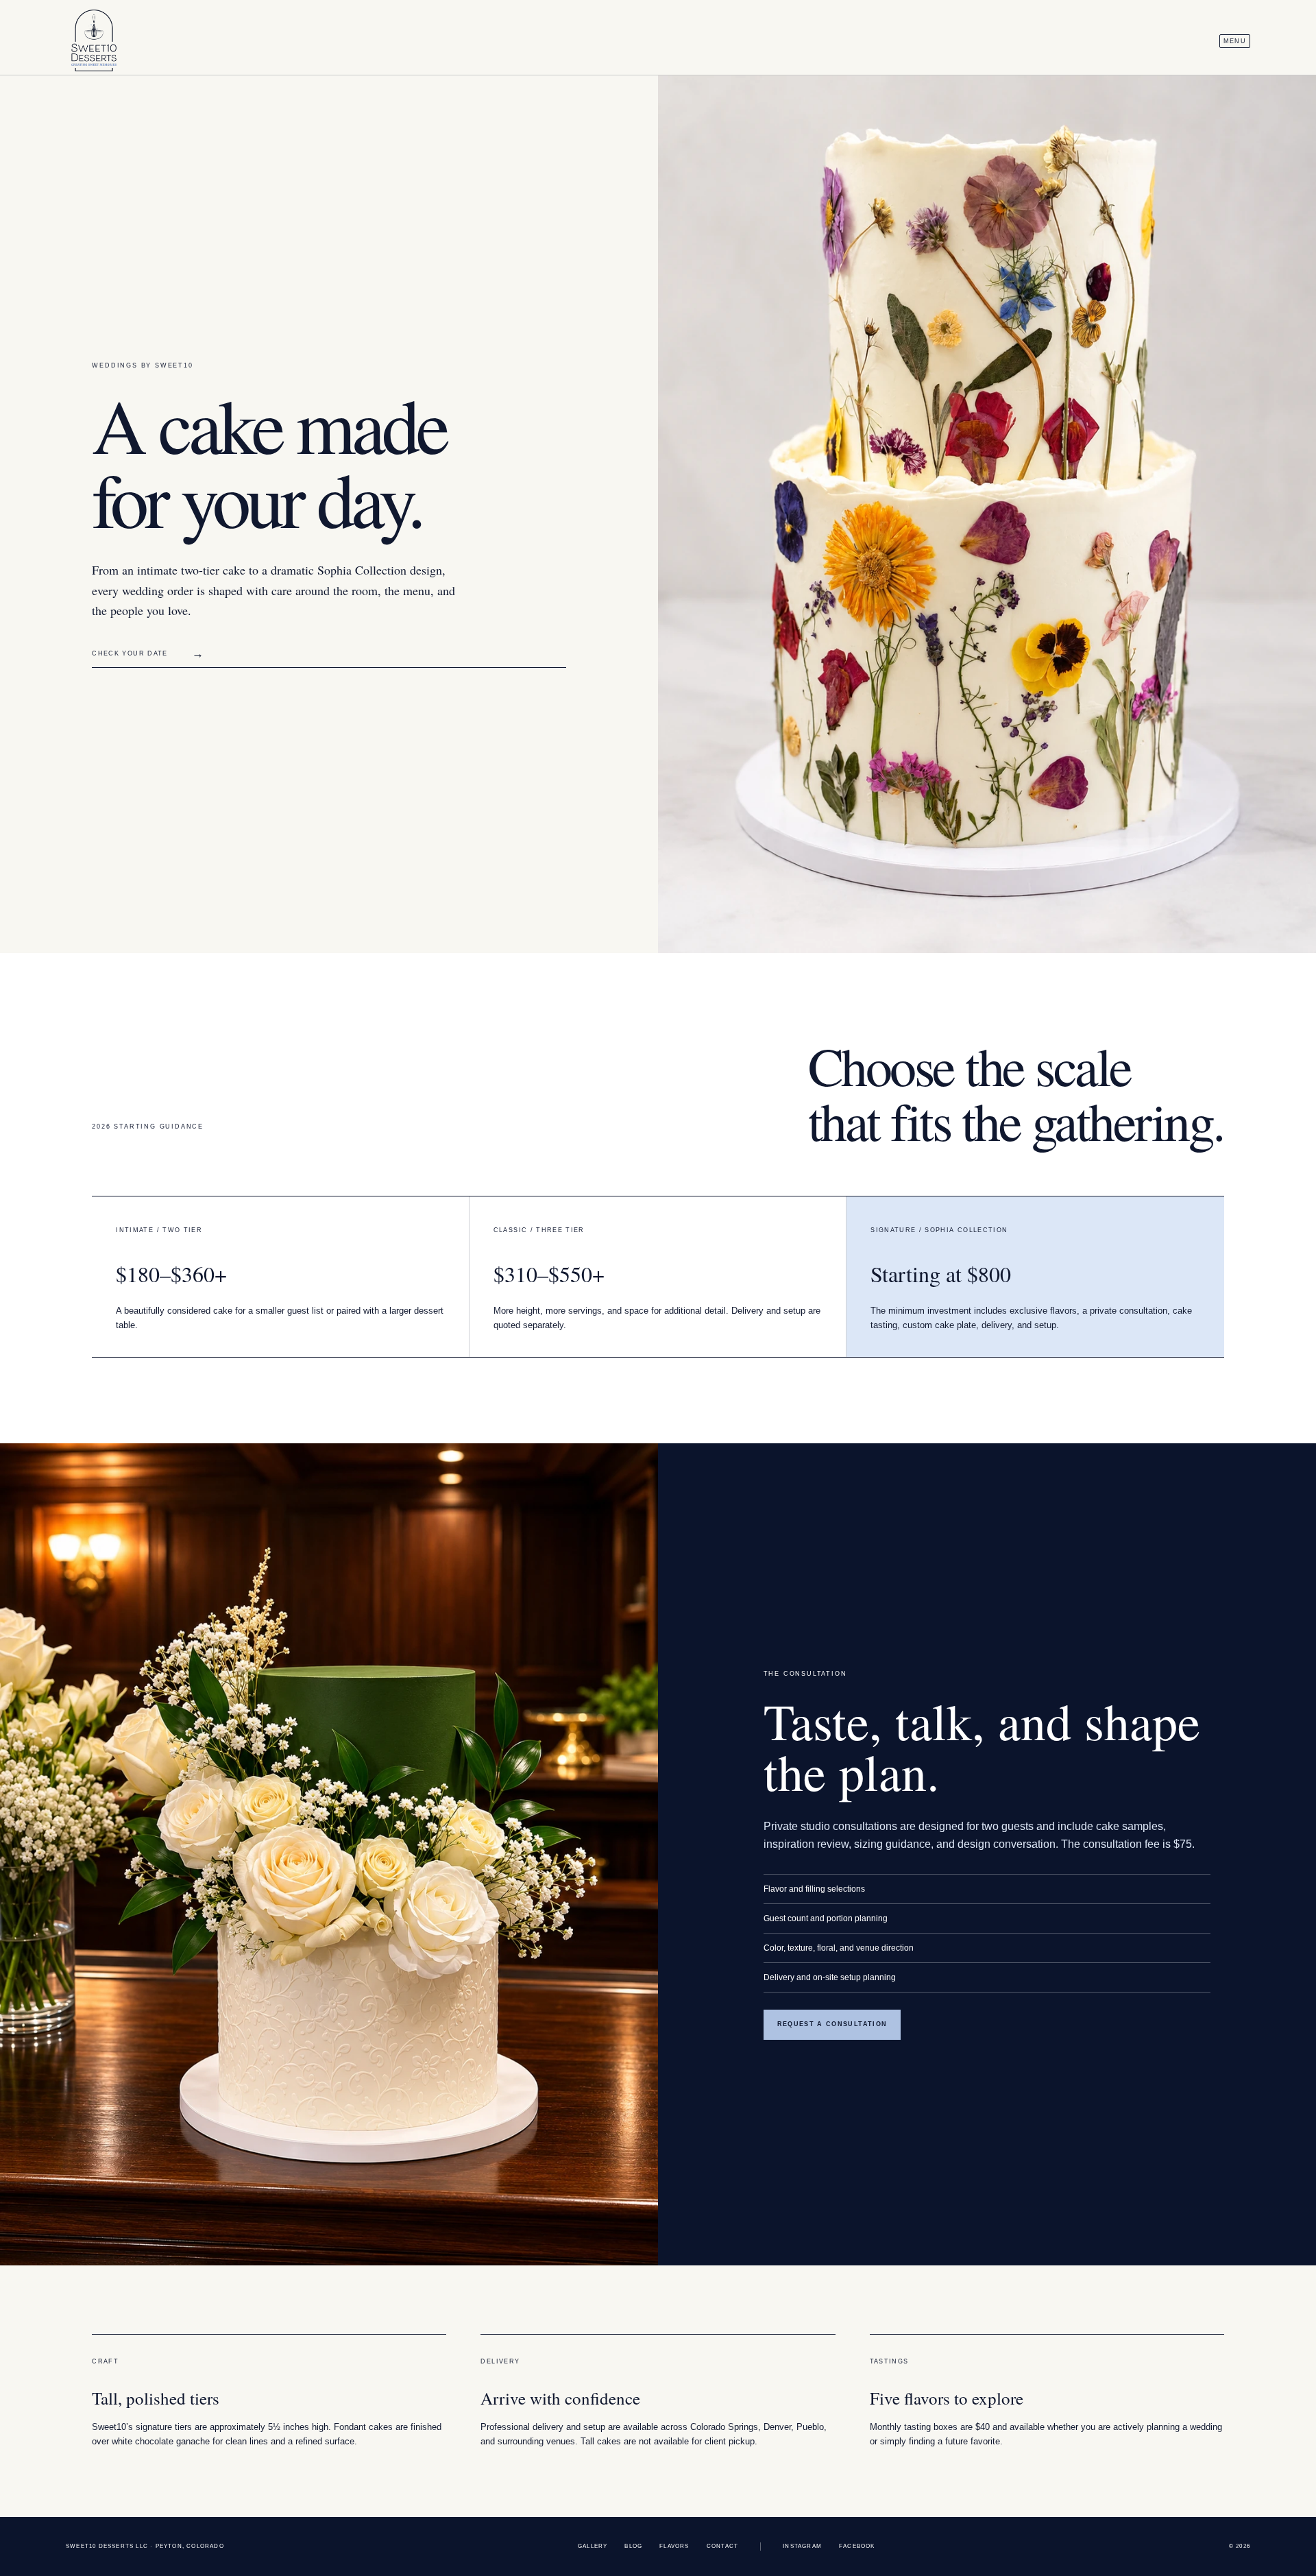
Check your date (148, 654)
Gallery (593, 2546)
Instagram (802, 2546)
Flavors (674, 2546)
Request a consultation (832, 2024)
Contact (722, 2546)
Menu (1235, 41)
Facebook (857, 2546)
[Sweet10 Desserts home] (94, 41)
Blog (633, 2546)
